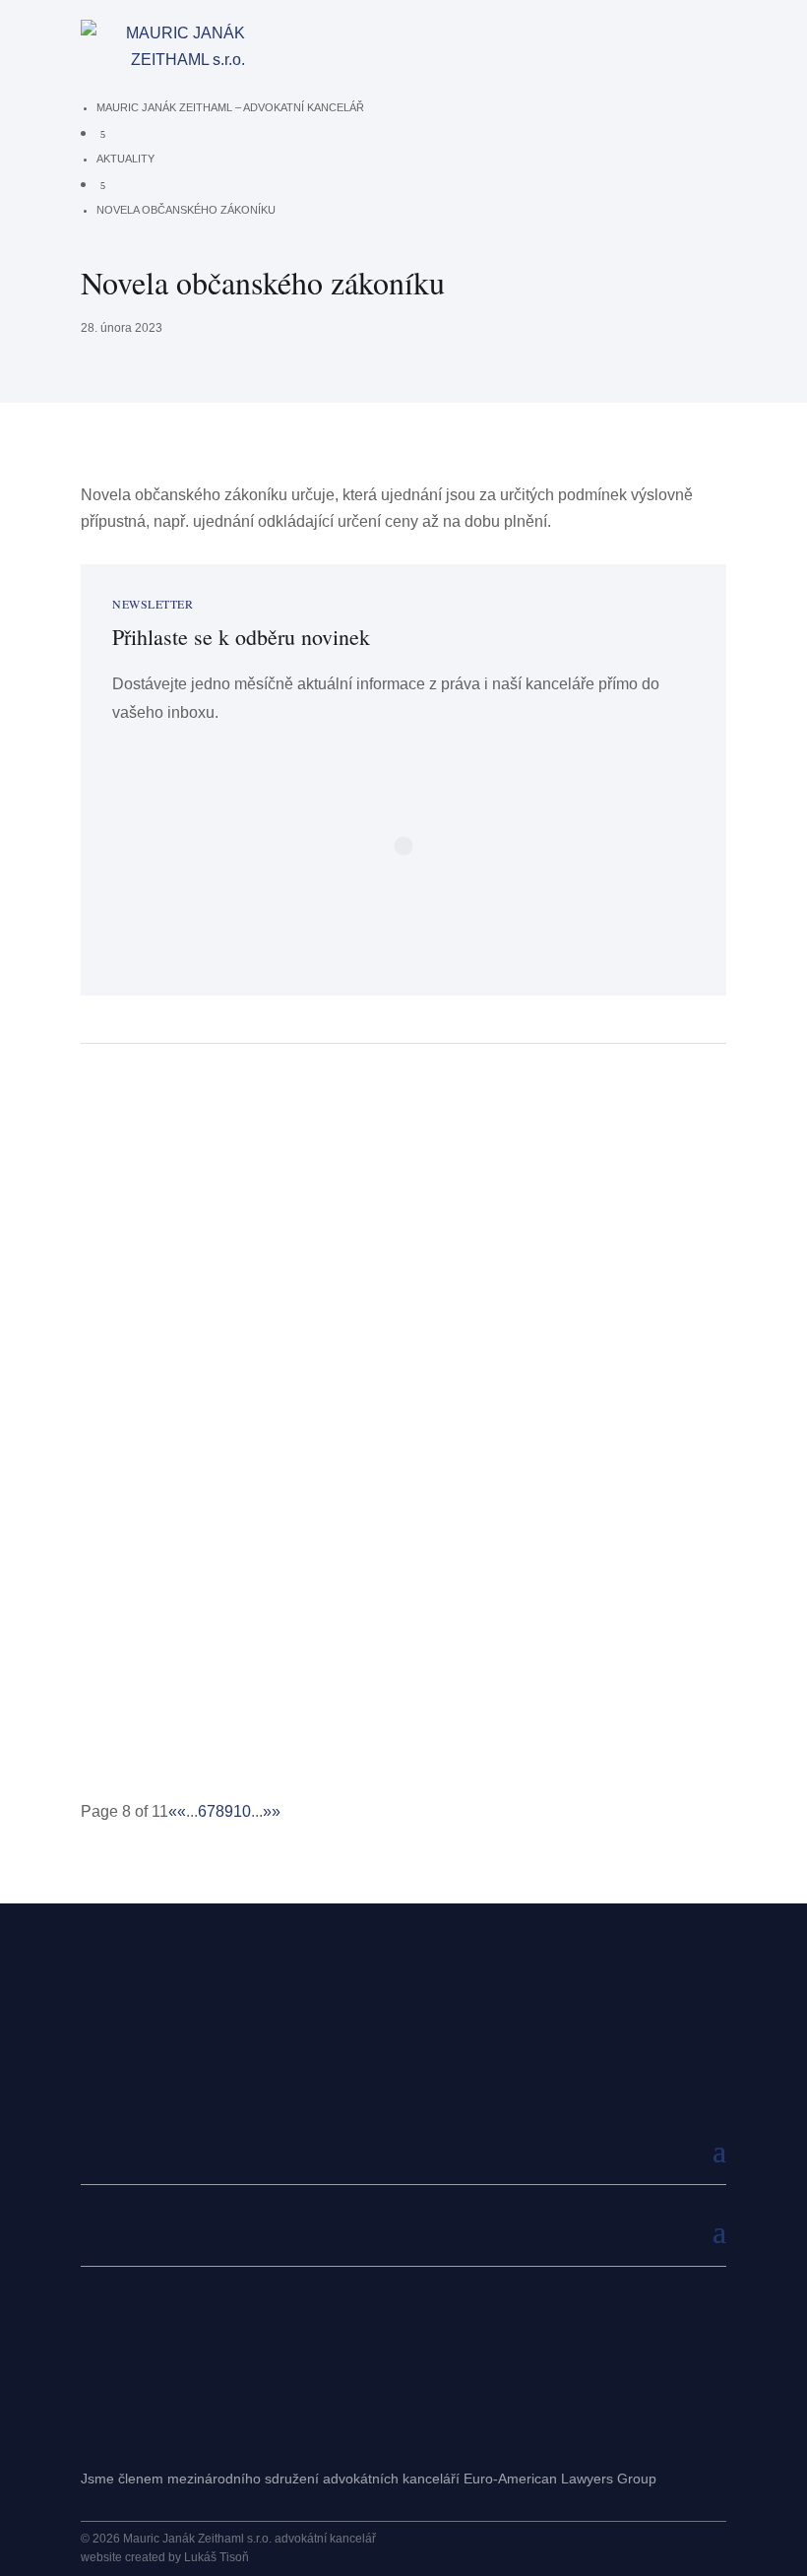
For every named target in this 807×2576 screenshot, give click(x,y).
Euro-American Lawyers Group (560, 2479)
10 (242, 1811)
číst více (125, 1273)
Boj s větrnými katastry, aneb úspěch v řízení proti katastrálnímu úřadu (385, 1377)
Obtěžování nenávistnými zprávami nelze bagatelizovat (320, 1604)
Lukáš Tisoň (217, 2557)
